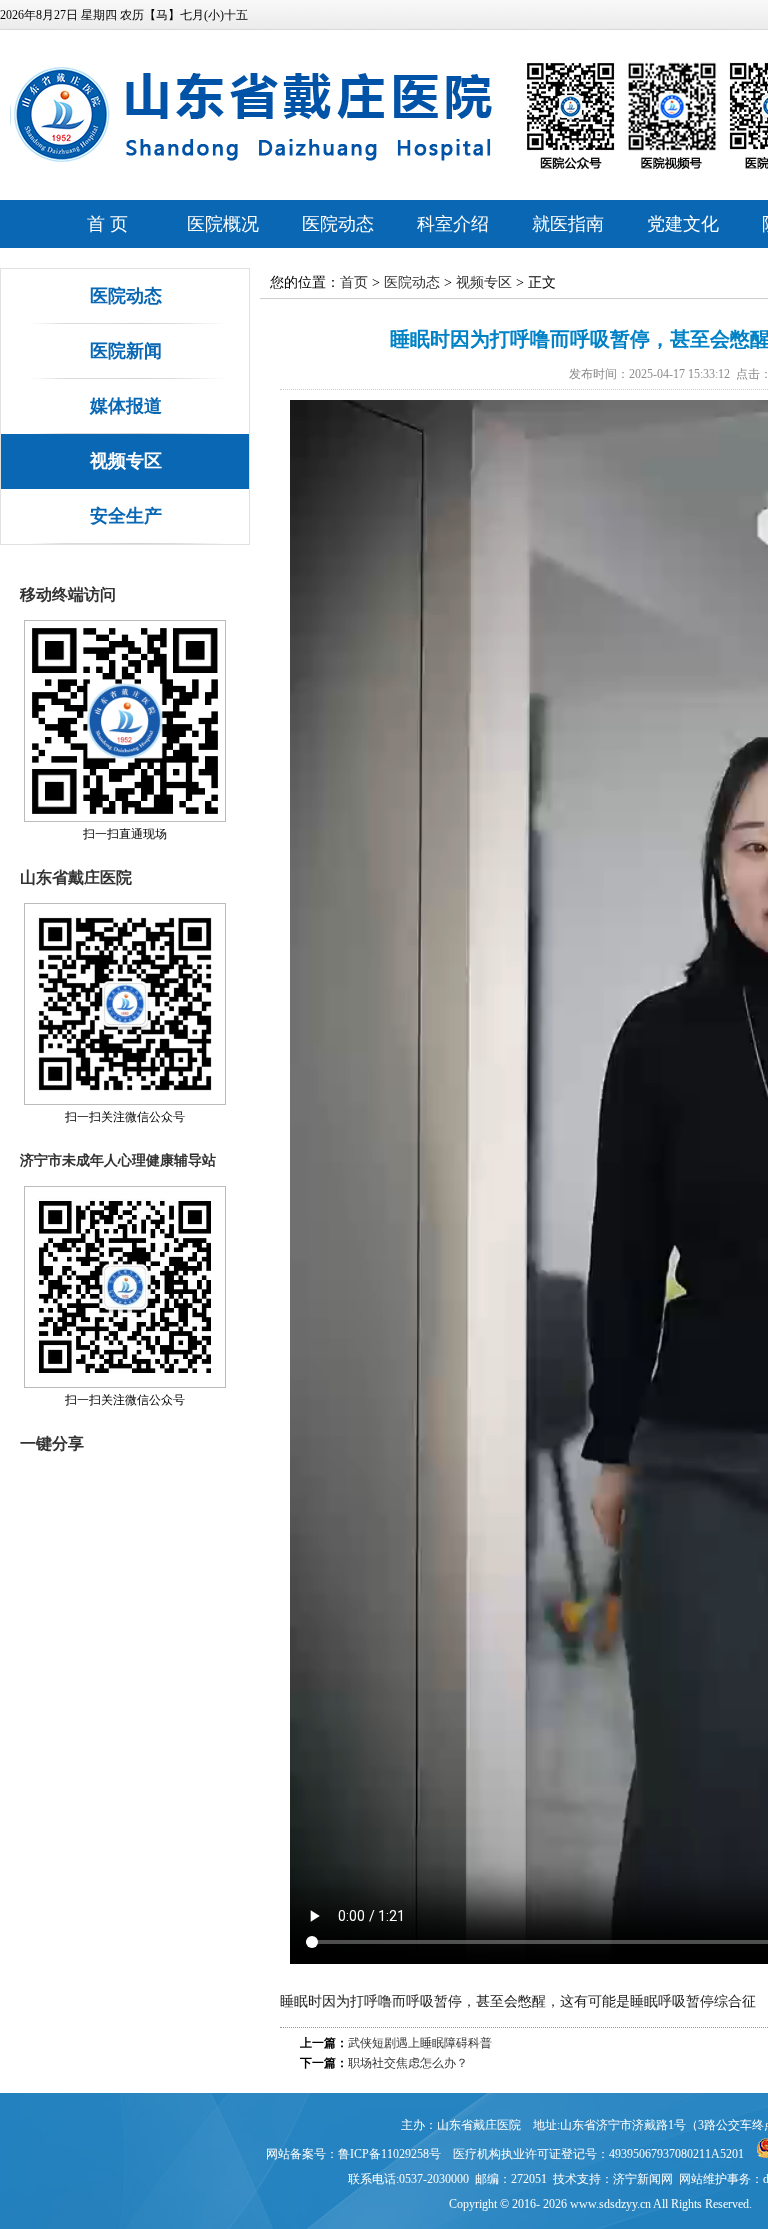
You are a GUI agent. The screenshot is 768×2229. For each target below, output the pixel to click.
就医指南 (568, 224)
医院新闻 (126, 351)
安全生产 (126, 516)
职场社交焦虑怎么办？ (408, 2063)
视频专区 (126, 461)
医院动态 (338, 224)
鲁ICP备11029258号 (389, 2154)
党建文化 (683, 224)
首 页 (107, 224)
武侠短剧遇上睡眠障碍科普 (420, 2043)
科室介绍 (453, 224)
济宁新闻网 (643, 2179)
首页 (354, 282)
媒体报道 (126, 406)
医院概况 (223, 224)
